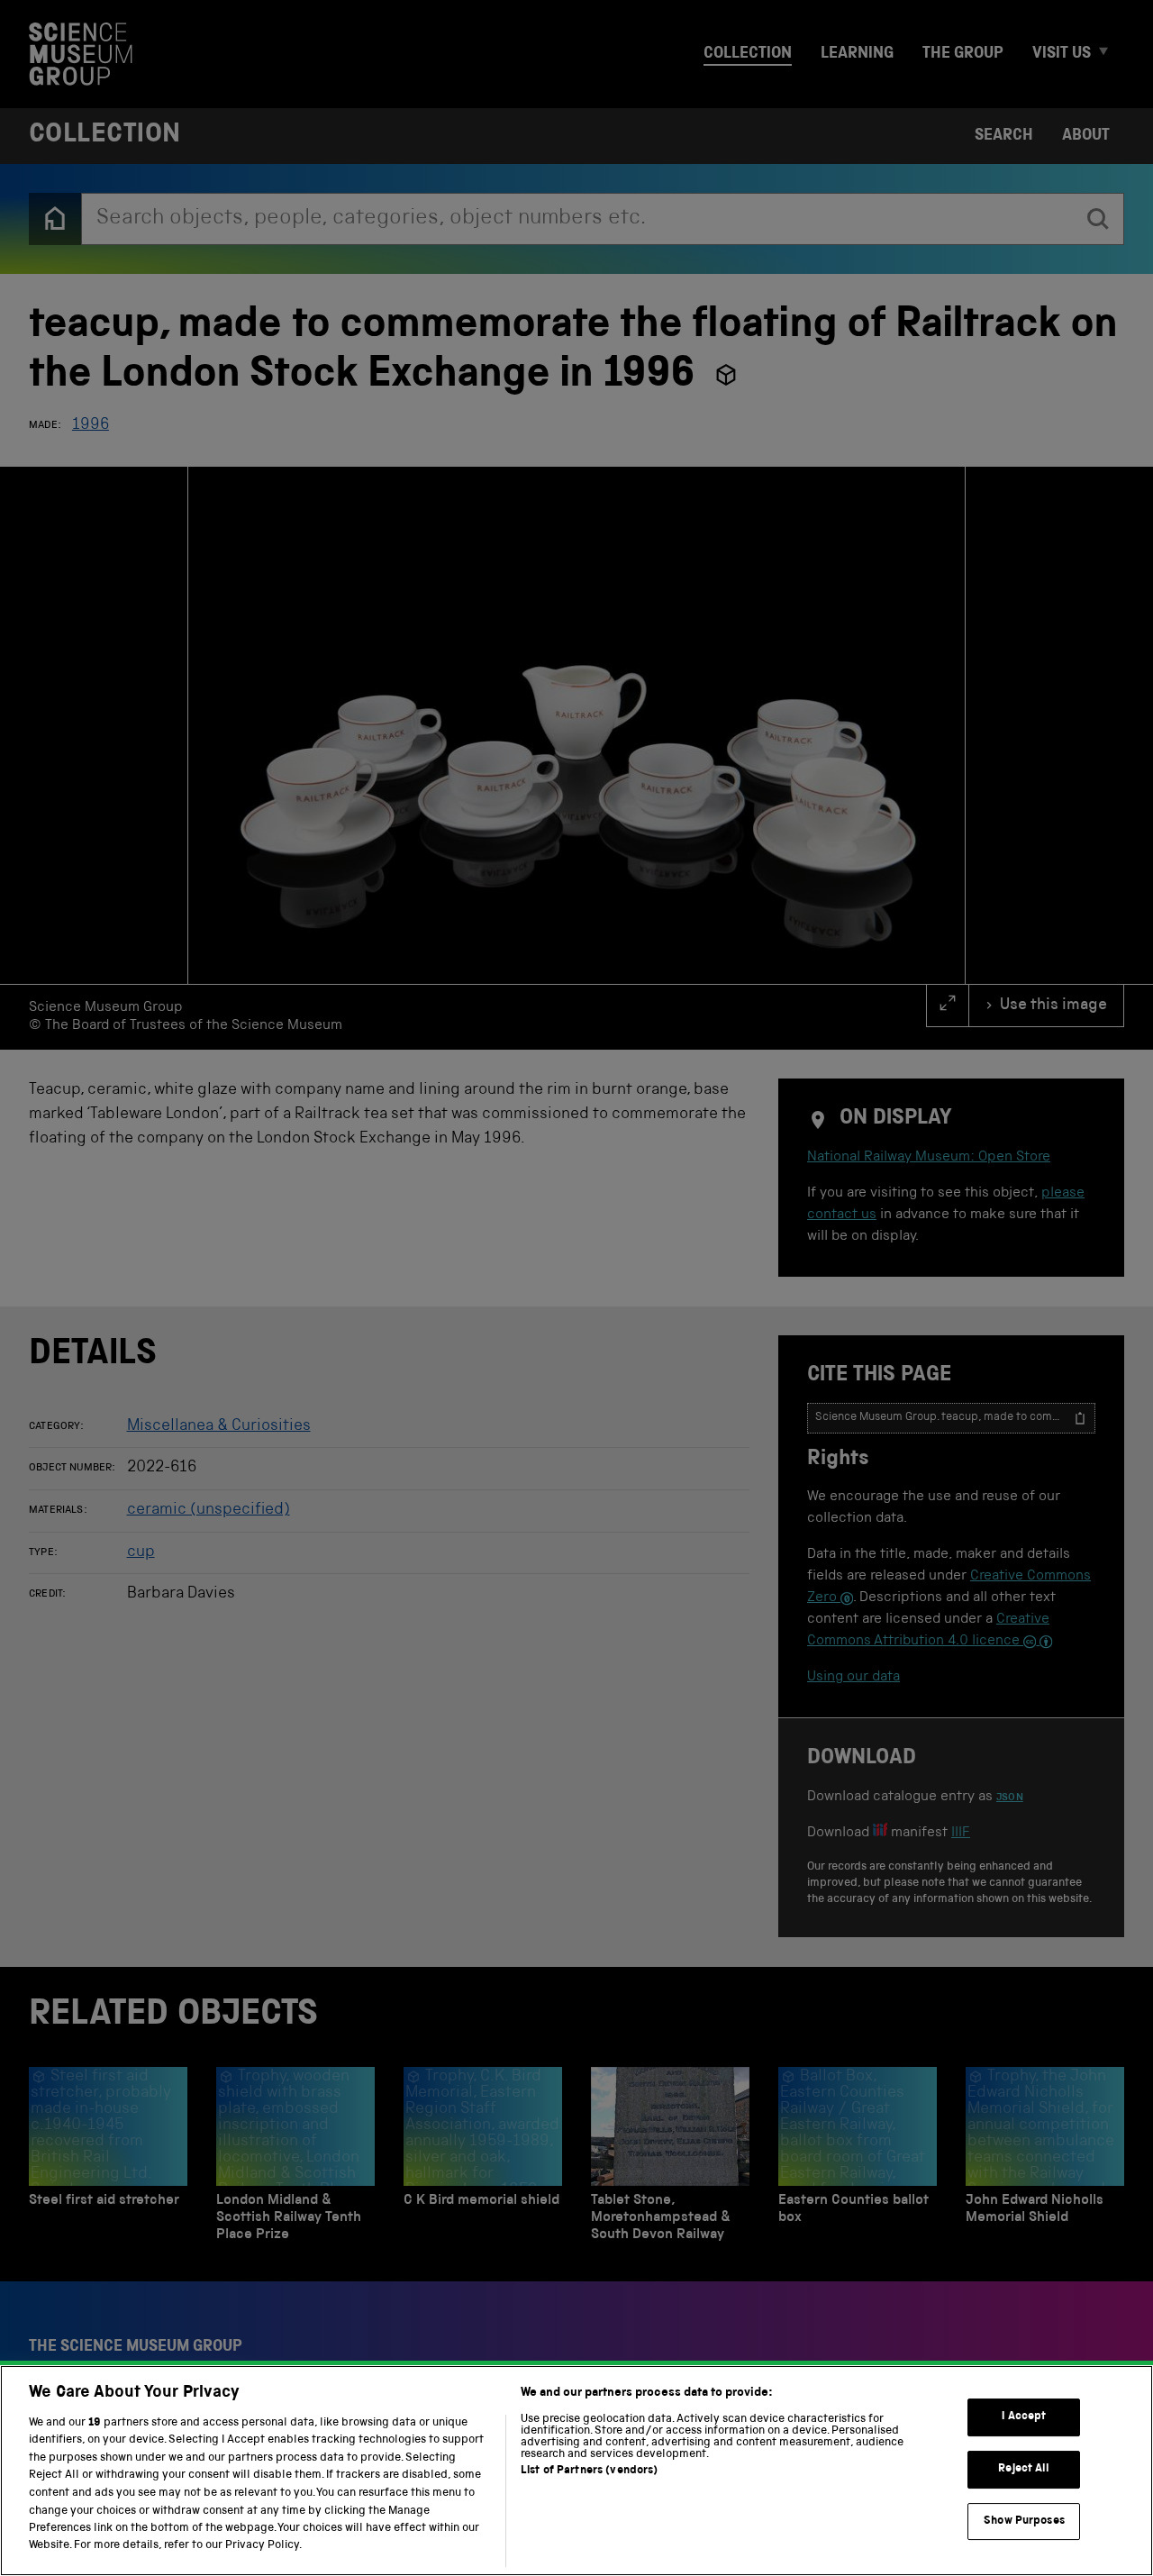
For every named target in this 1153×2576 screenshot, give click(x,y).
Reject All (1024, 2469)
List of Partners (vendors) (589, 2471)
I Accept (1024, 2417)
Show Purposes (1024, 2521)
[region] (576, 2471)
